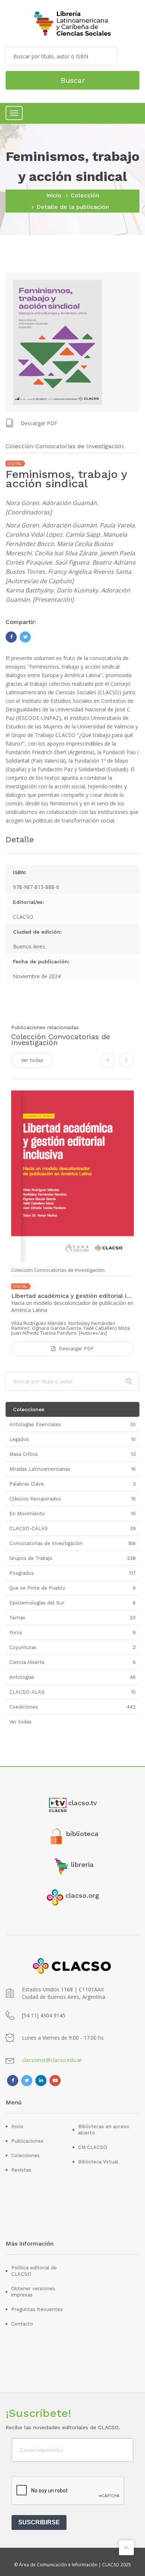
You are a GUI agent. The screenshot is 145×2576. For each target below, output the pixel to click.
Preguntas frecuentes (37, 2309)
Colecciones (25, 2155)
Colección (85, 195)
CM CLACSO (93, 2147)
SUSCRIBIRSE (39, 2522)
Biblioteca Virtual (98, 2162)
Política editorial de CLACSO (34, 2271)
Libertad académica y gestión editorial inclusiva (72, 1296)
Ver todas (32, 1060)
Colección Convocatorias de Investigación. (58, 1270)
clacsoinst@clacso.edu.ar (52, 2060)
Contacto (22, 2324)
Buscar (73, 80)
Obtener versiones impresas (33, 2292)
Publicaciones (27, 2141)
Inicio (54, 195)
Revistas (21, 2170)
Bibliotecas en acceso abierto (104, 2130)
